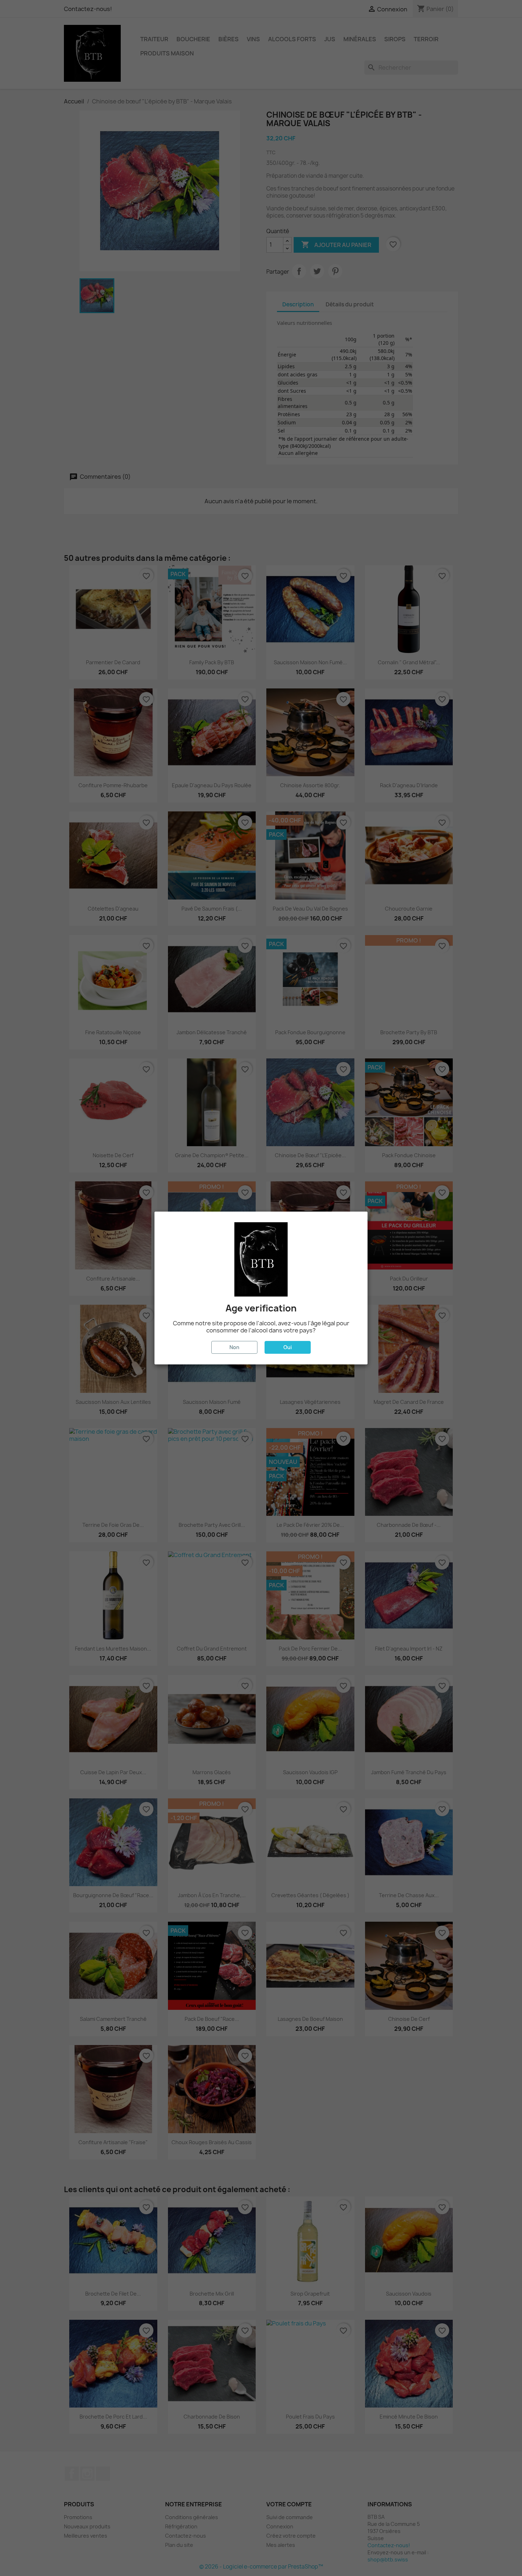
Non (234, 1347)
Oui (288, 1347)
